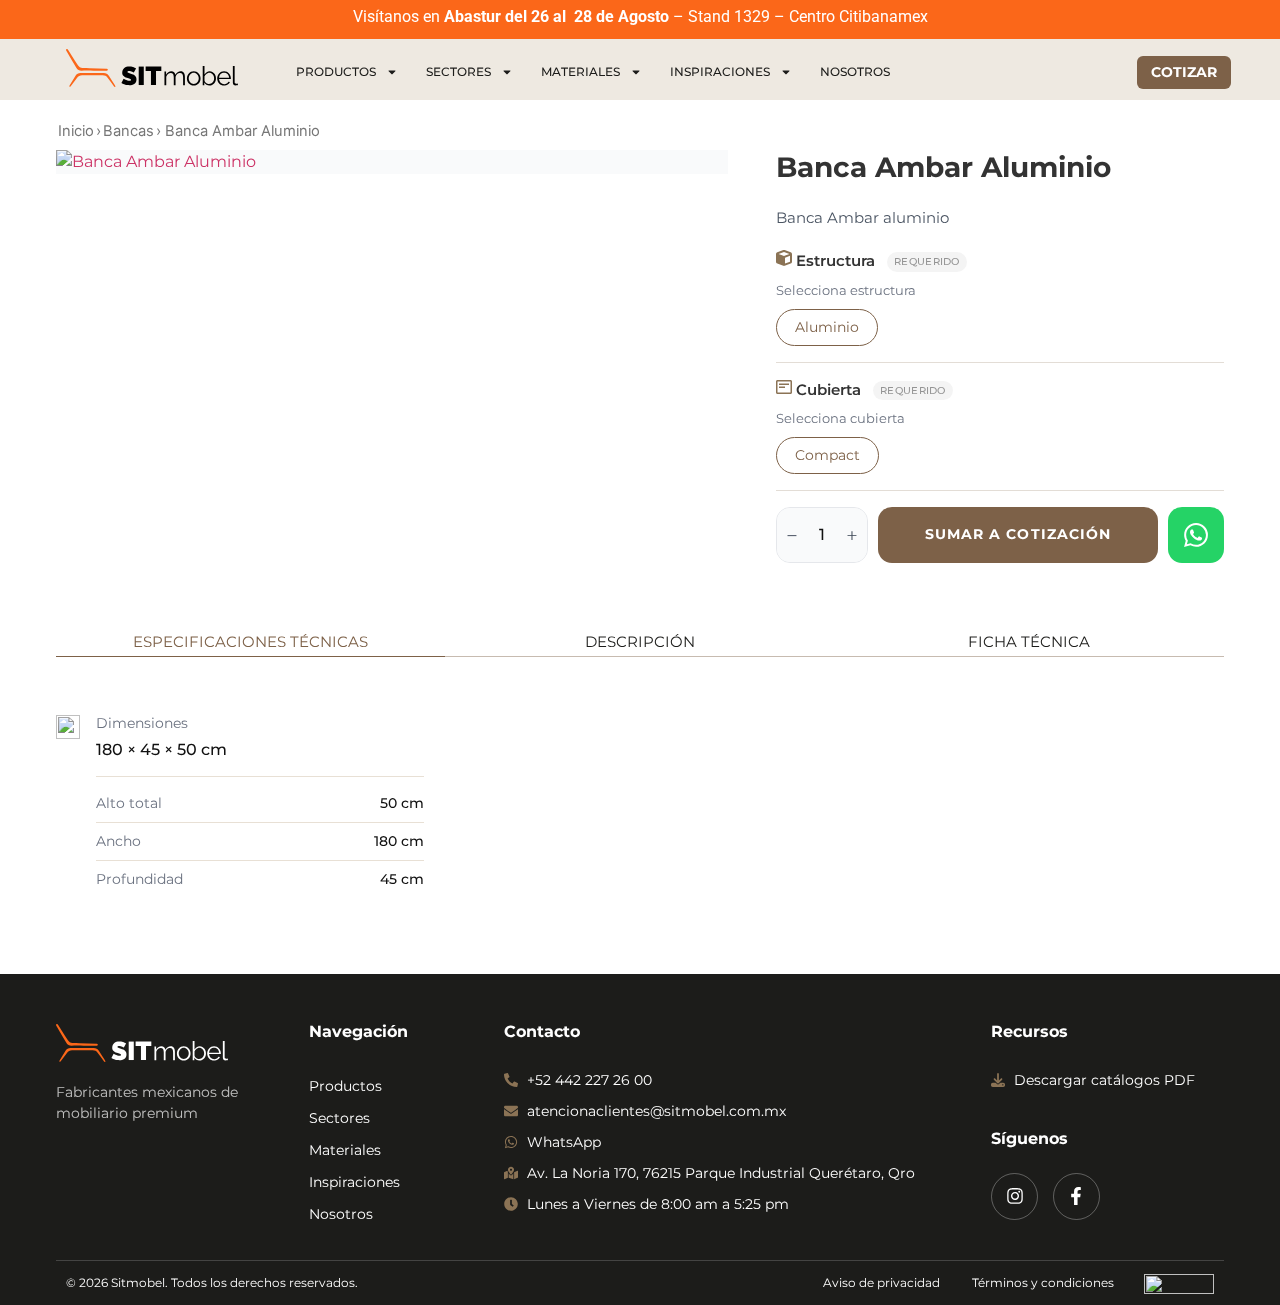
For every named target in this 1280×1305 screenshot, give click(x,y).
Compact (827, 455)
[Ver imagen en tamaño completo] (392, 162)
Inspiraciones (720, 71)
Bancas (128, 131)
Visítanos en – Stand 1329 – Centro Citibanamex (640, 16)
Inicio (76, 131)
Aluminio (827, 327)
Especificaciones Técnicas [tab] (250, 641)
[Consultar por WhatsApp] (1196, 535)
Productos (336, 71)
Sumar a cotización (1018, 534)
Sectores (458, 71)
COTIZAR (1184, 72)
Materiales (580, 71)
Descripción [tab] (640, 641)
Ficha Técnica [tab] (1029, 641)
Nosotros (855, 71)
